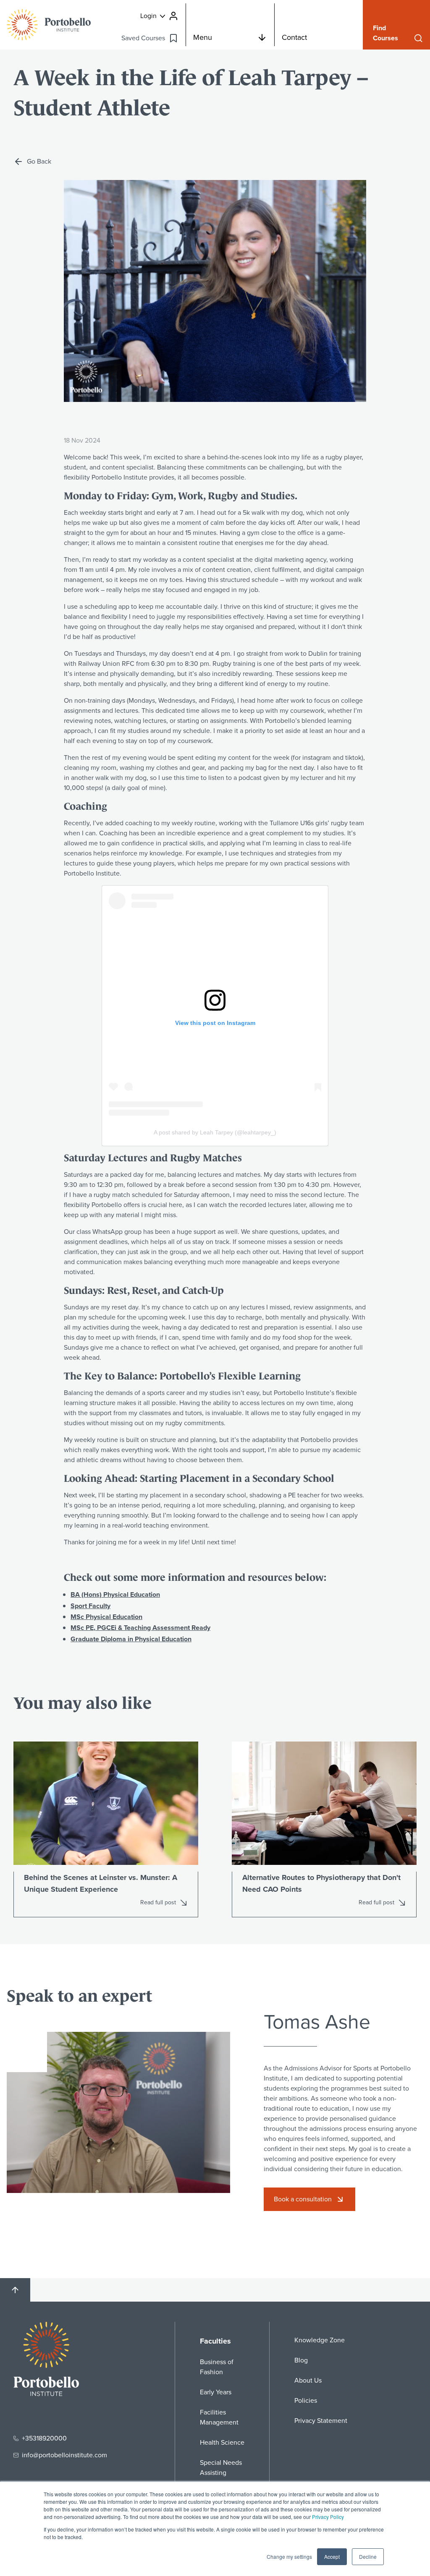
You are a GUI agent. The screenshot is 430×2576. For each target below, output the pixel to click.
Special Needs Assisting (221, 2468)
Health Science (222, 2442)
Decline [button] (368, 2556)
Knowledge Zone (320, 2340)
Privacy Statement (321, 2421)
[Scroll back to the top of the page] (15, 2290)
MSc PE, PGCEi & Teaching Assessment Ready (140, 1628)
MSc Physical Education (106, 1617)
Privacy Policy (328, 2517)
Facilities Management (219, 2417)
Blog (301, 2360)
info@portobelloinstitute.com (64, 2455)
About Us (308, 2380)
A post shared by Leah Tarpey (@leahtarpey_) (215, 1132)
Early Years (216, 2392)
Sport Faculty (90, 1606)
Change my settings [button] (289, 2556)
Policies (306, 2400)
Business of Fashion (217, 2367)
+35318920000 (44, 2438)
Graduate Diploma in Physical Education (131, 1639)
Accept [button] (332, 2556)
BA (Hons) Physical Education (115, 1594)
